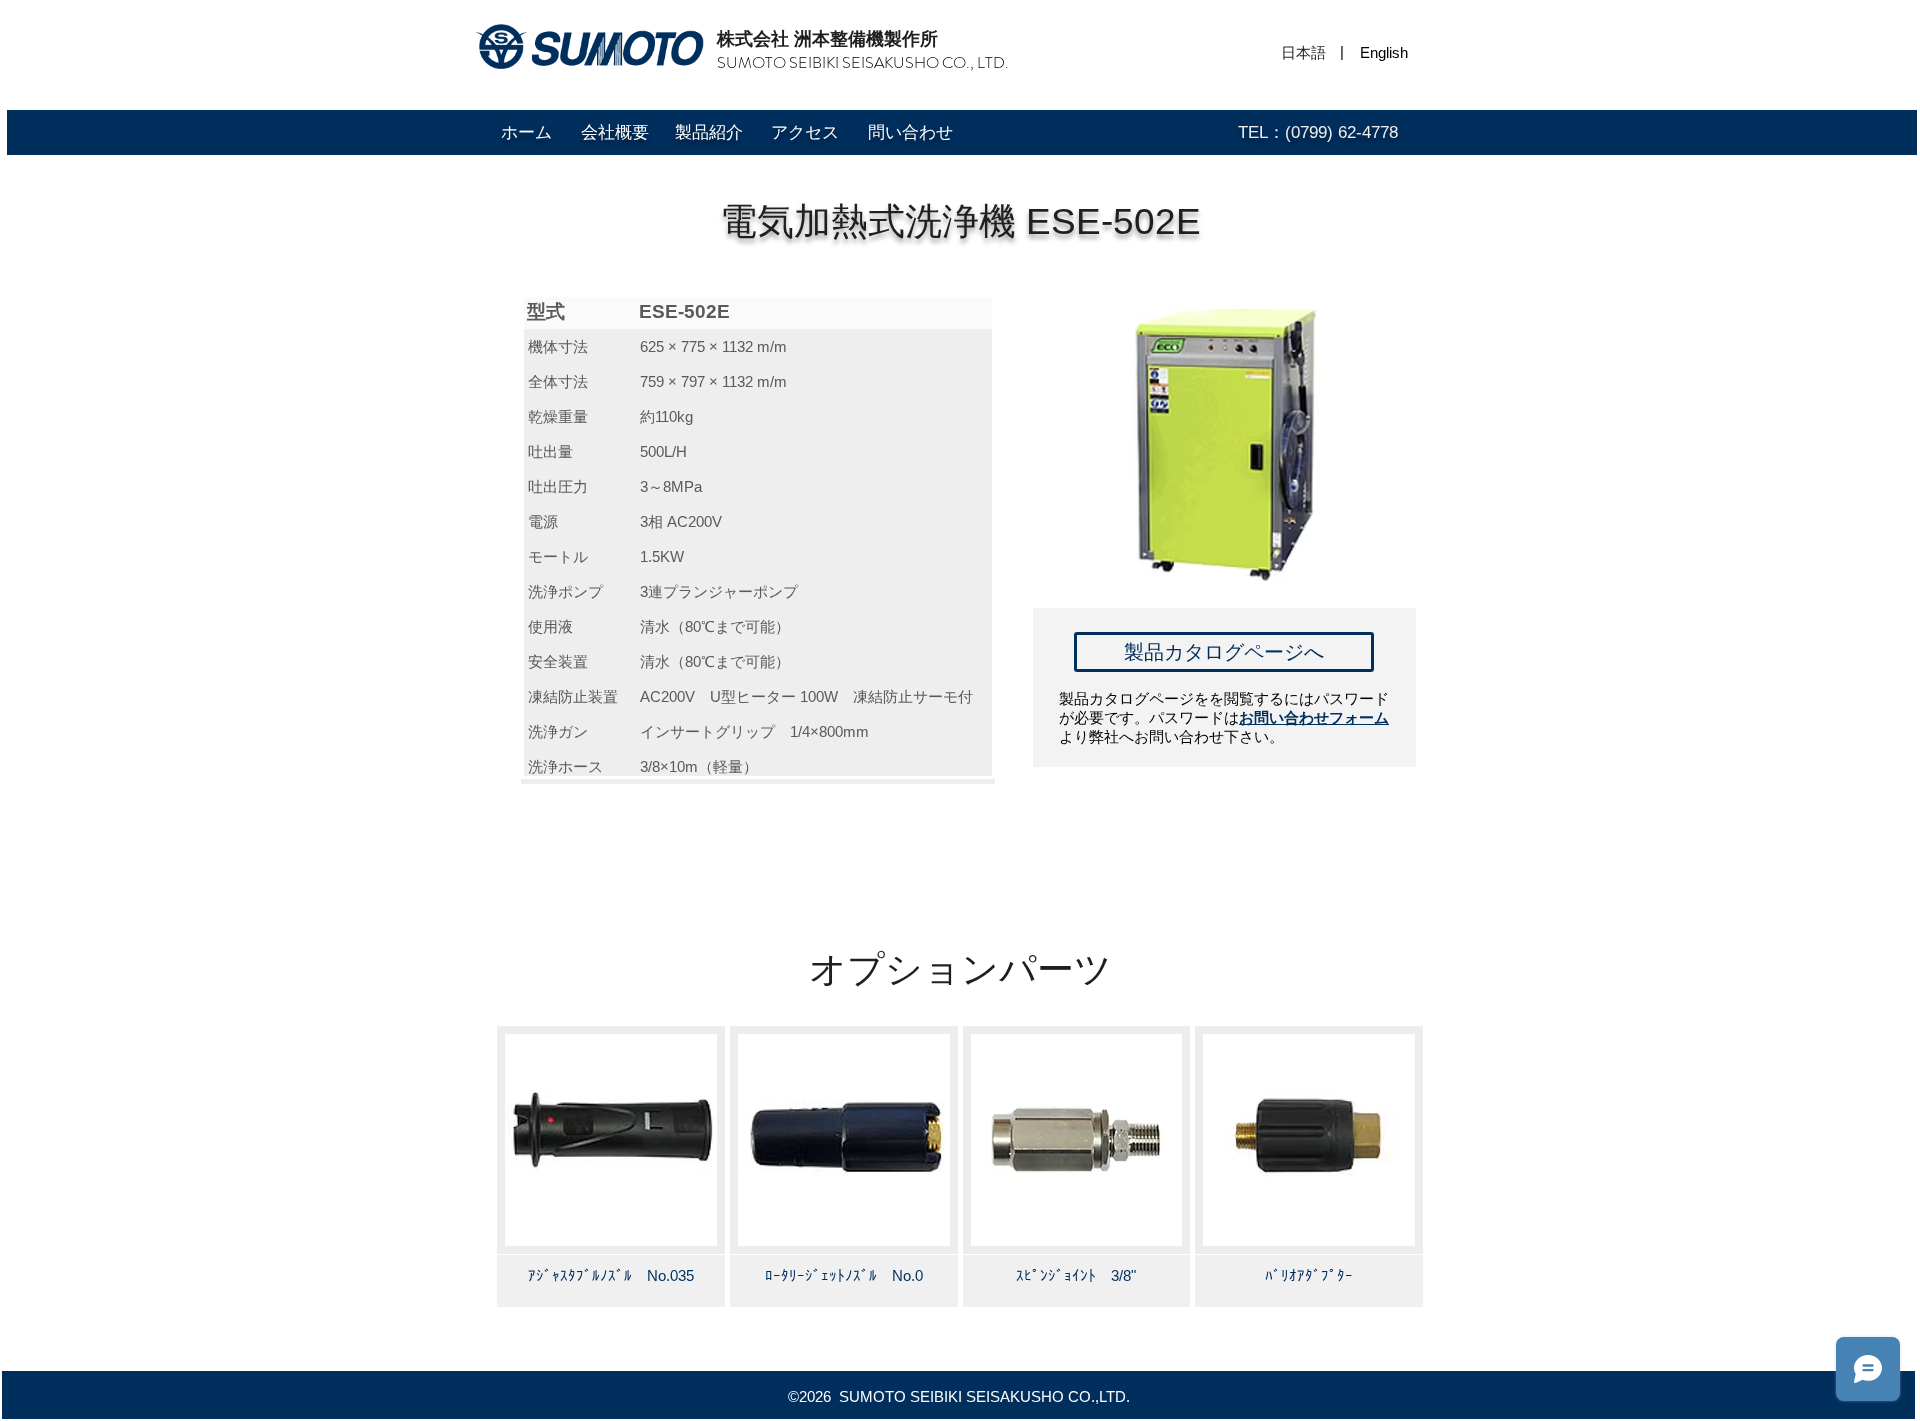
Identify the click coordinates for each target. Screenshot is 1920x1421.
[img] (611, 1165)
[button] (1342, 51)
